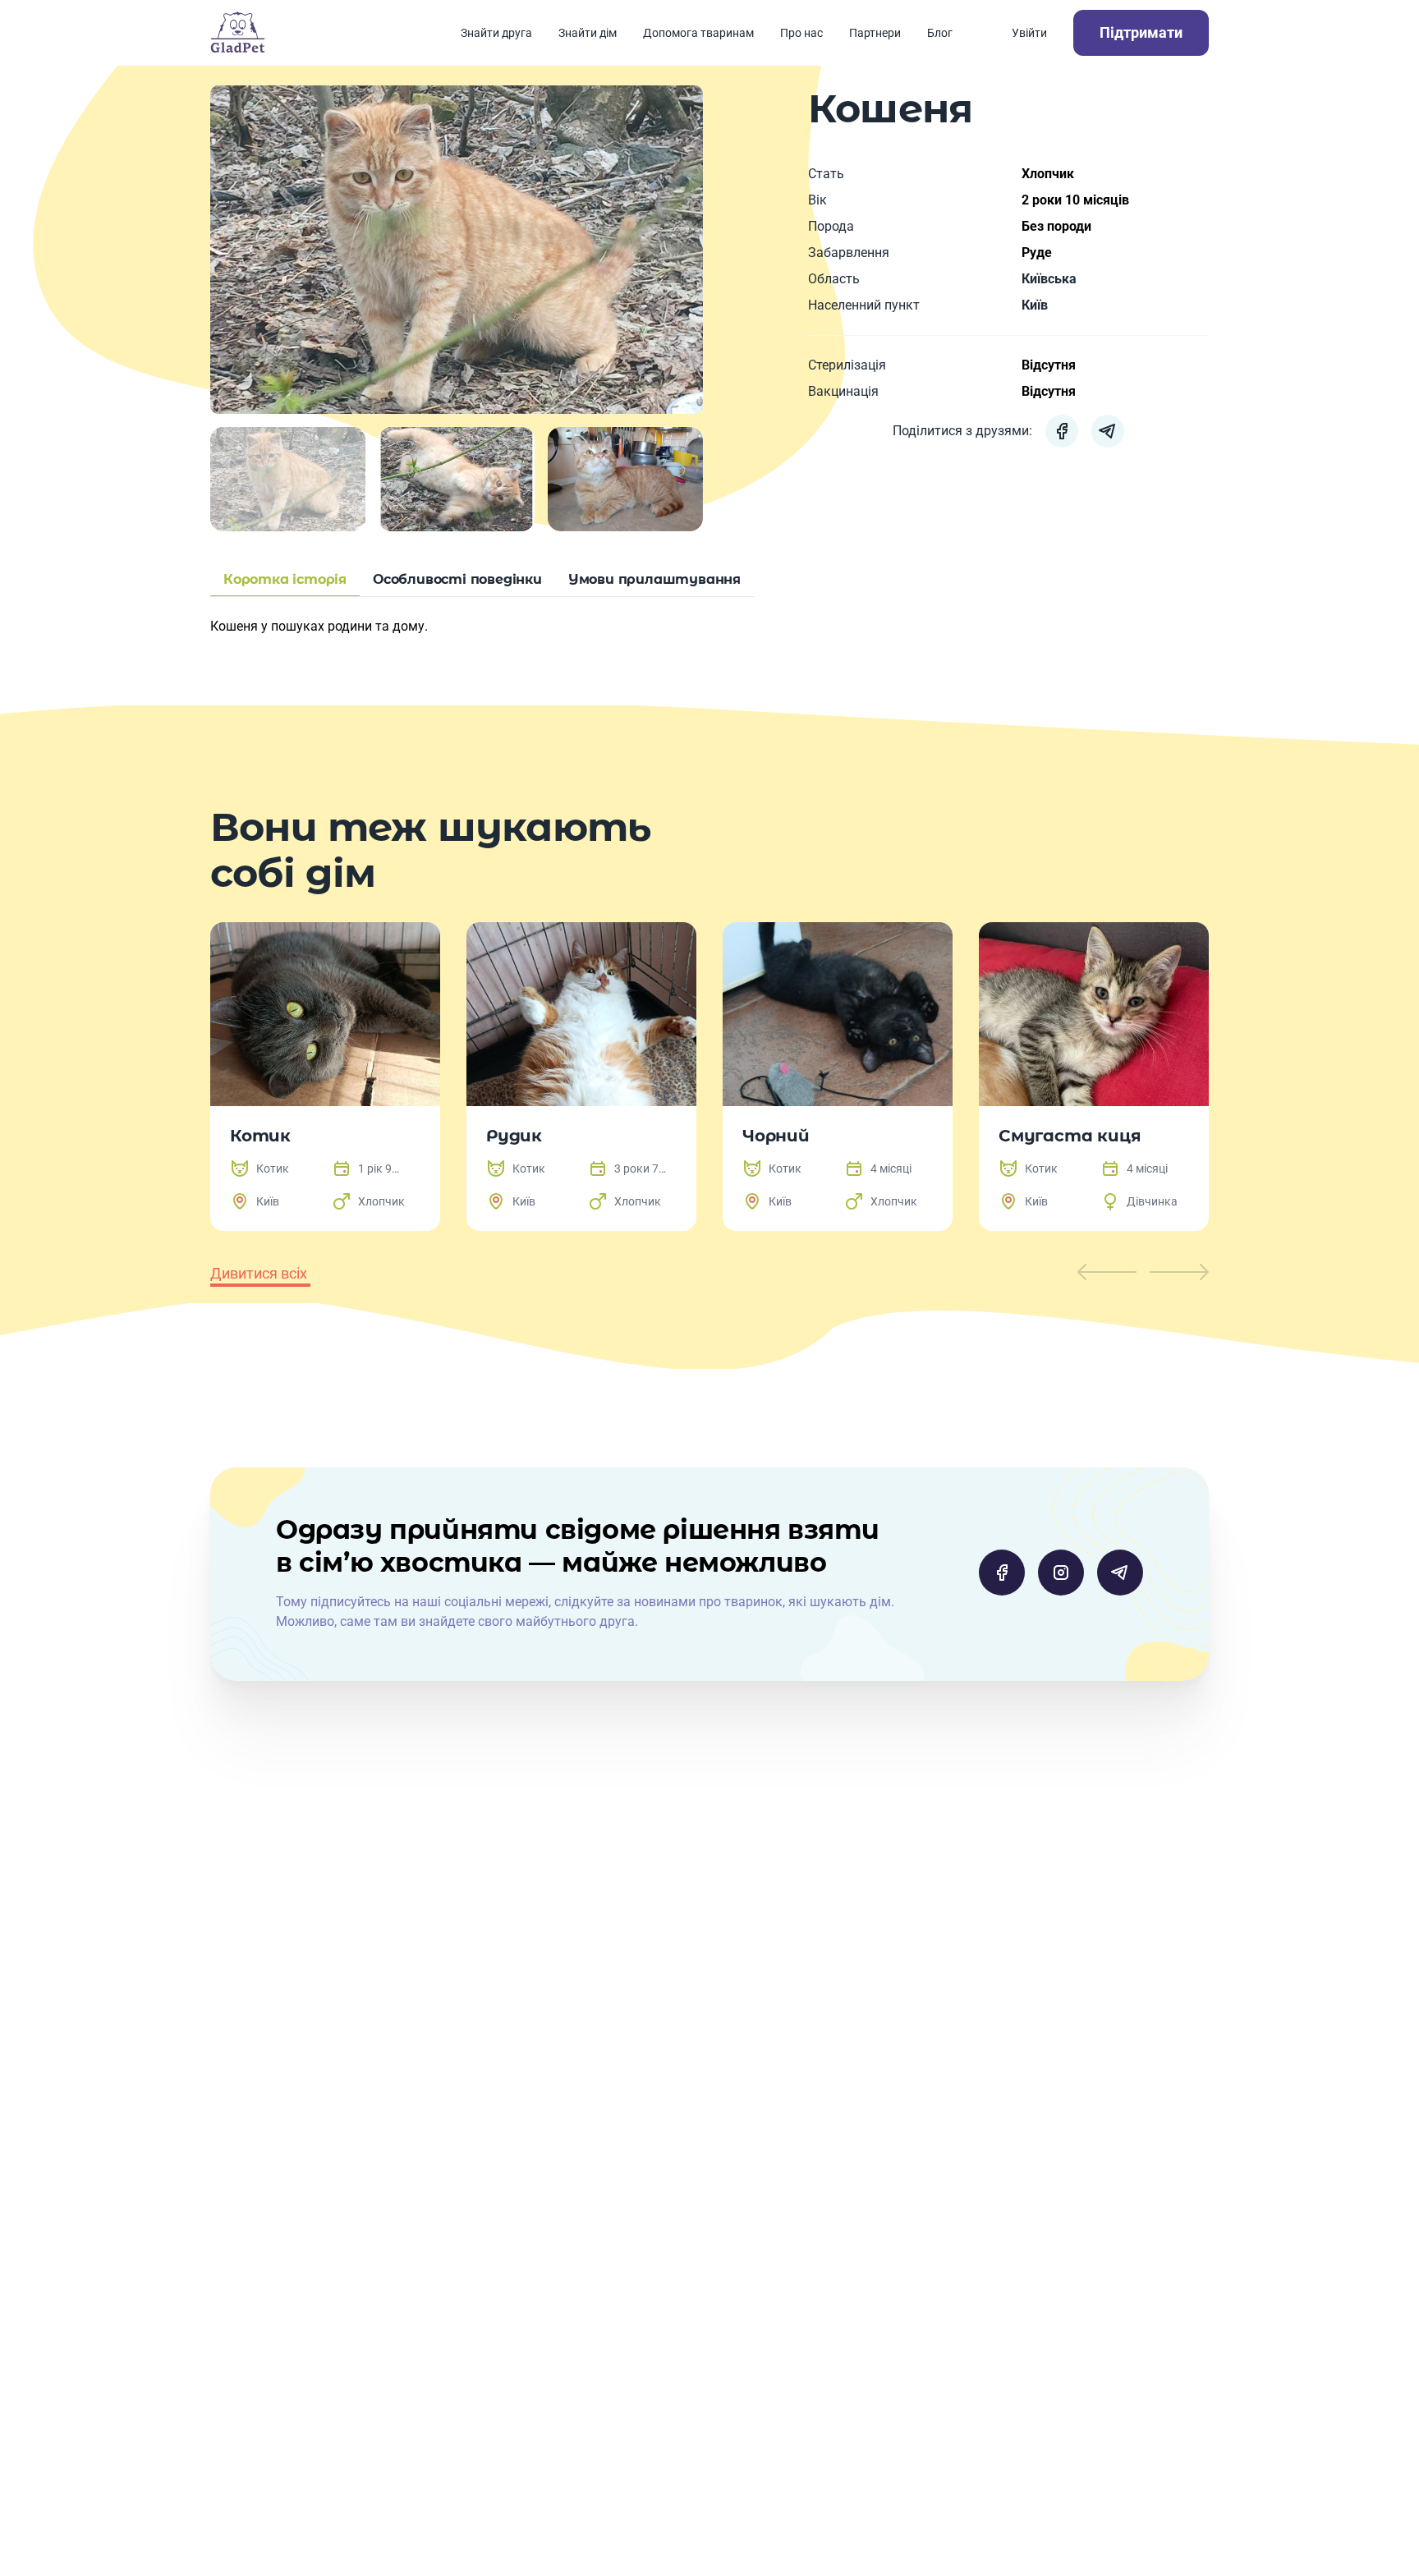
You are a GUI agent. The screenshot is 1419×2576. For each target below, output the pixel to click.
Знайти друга (496, 33)
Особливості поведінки (457, 579)
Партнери (875, 33)
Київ (1035, 305)
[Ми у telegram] (1120, 1573)
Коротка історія (285, 579)
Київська (1049, 279)
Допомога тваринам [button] (698, 33)
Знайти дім (588, 33)
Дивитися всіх (259, 1273)
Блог (940, 33)
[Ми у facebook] (1002, 1573)
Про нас (801, 33)
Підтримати (1141, 32)
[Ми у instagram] (1061, 1573)
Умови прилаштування (654, 579)
